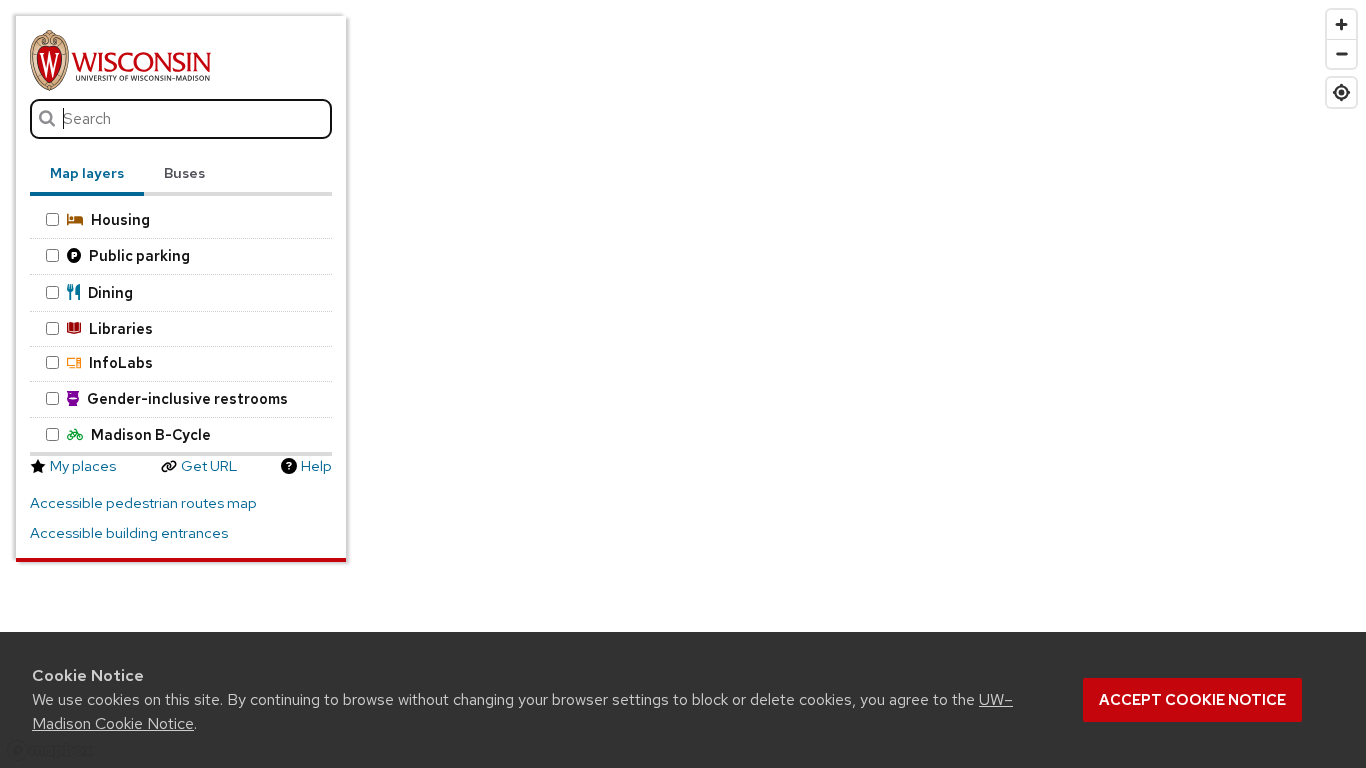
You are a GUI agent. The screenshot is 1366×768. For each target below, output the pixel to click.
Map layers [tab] (87, 173)
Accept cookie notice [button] (1192, 700)
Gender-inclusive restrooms (187, 398)
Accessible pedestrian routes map (143, 503)
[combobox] (181, 119)
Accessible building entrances (129, 533)
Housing (120, 219)
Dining (110, 292)
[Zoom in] (1341, 24)
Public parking (139, 255)
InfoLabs (121, 362)
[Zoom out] (1341, 53)
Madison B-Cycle (151, 434)
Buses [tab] (184, 173)
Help (316, 466)
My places (83, 466)
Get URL (209, 466)
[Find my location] (1341, 92)
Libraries (121, 328)
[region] (683, 384)
